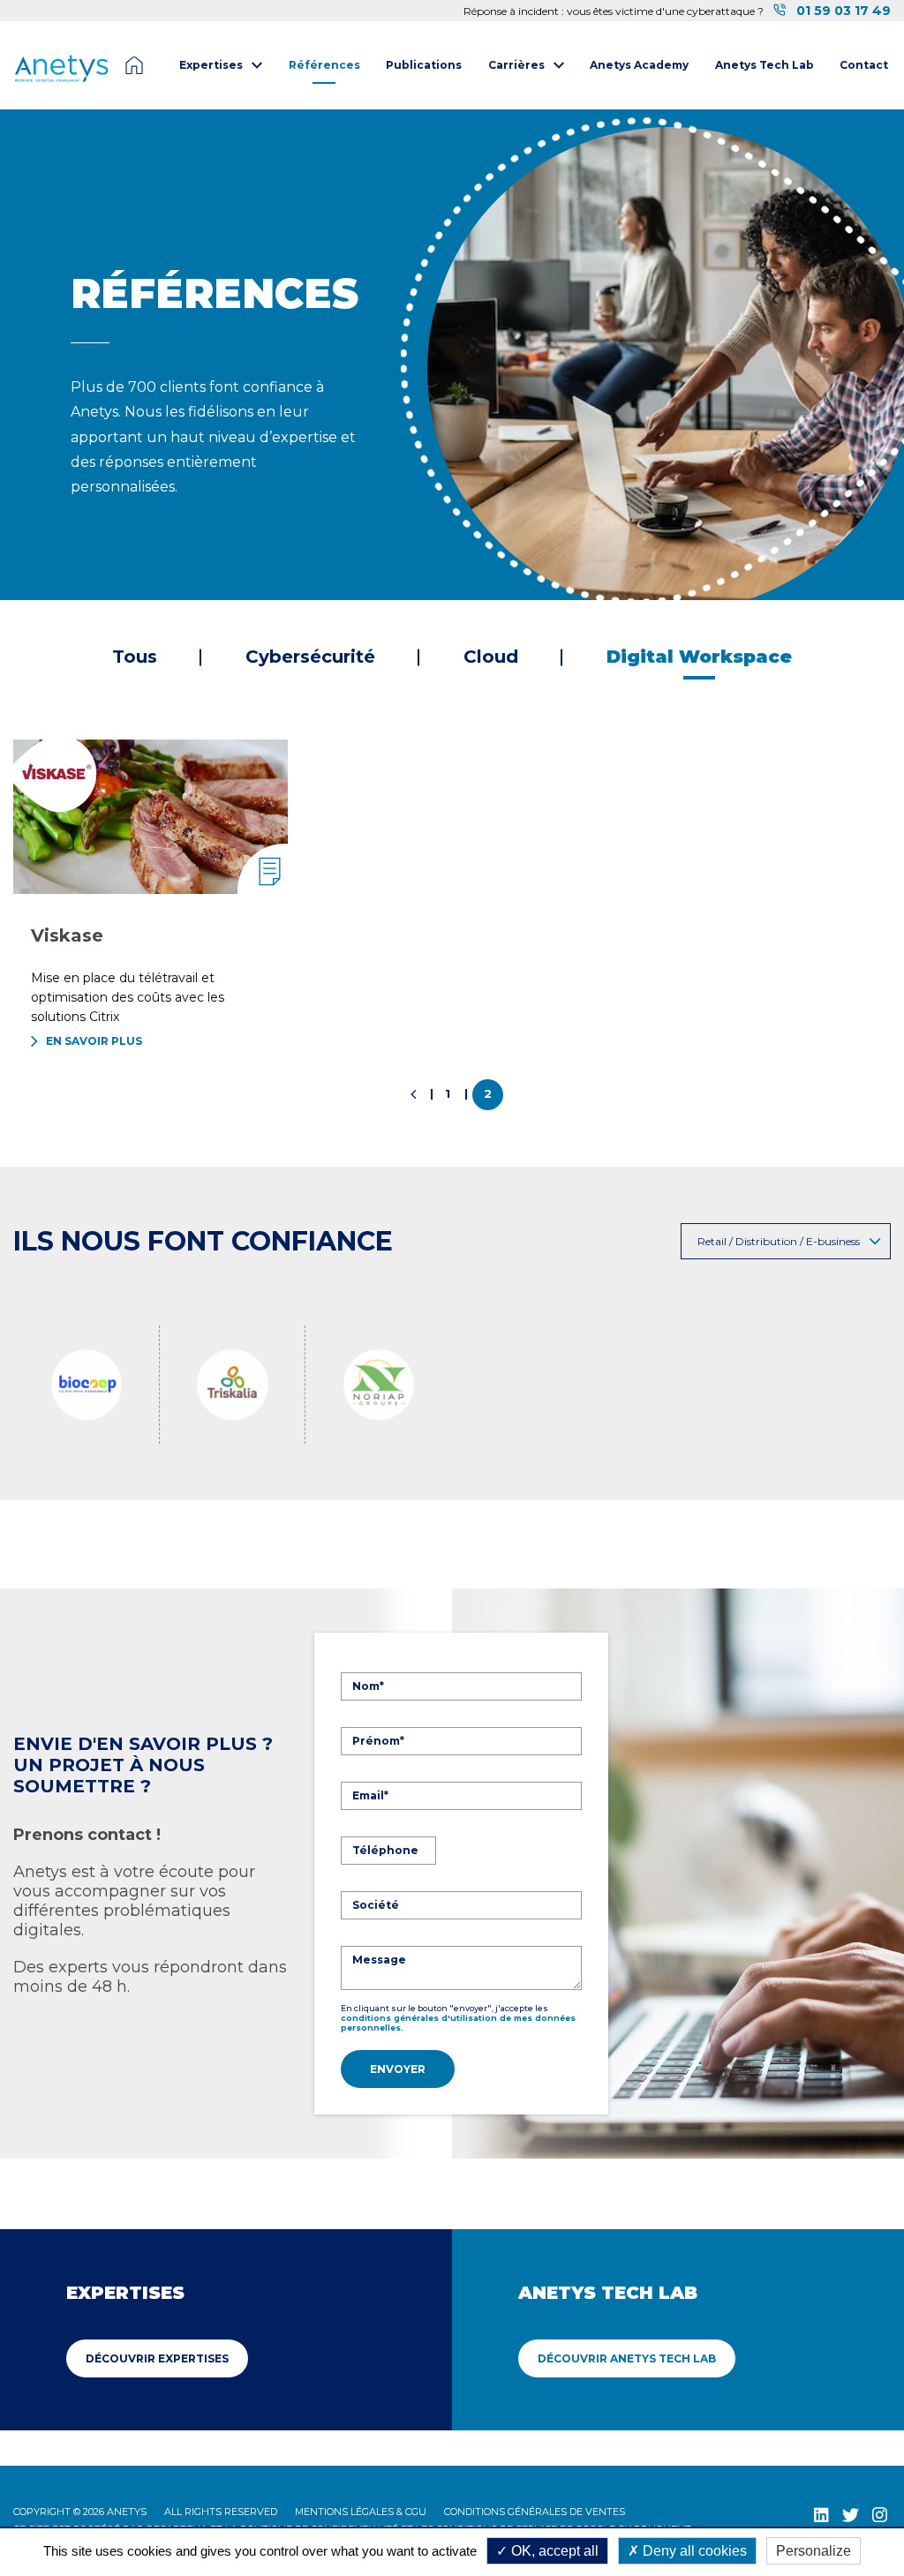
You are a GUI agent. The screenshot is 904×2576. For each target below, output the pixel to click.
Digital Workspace (699, 657)
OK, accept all (553, 2551)
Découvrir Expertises (157, 2358)
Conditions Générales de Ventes (535, 2512)
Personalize (814, 2551)
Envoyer (398, 2069)
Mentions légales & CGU (361, 2512)
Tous (135, 657)
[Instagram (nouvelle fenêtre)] (880, 2515)
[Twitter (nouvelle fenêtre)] (851, 2515)
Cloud (491, 657)
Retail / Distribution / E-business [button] (779, 1241)
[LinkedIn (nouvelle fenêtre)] (821, 2515)
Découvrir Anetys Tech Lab (627, 2358)
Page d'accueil (134, 65)
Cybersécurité (310, 657)
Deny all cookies (693, 2551)
